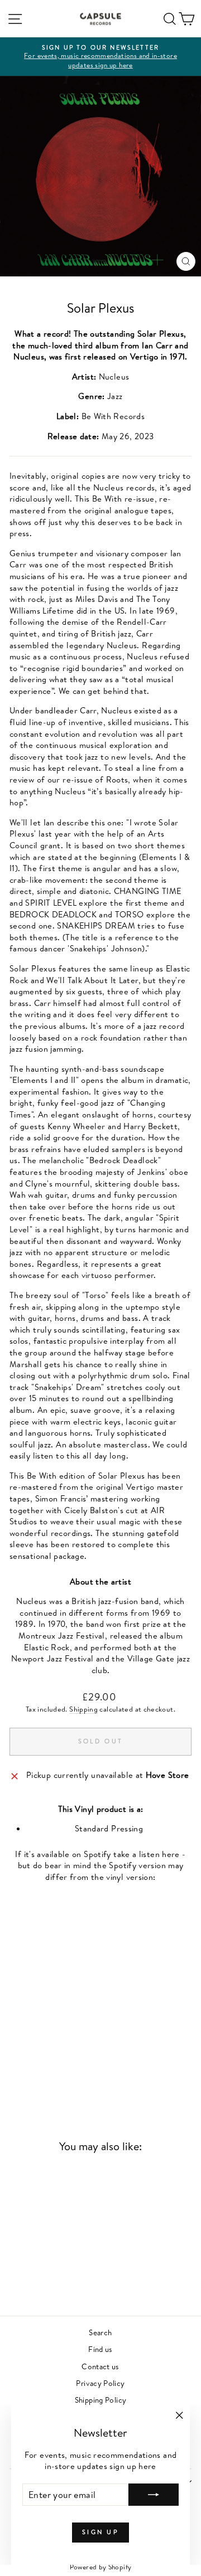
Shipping (83, 1709)
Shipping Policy (101, 2400)
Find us (100, 2349)
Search (100, 2332)
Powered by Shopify (101, 2567)
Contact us (100, 2366)
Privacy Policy (100, 2383)
